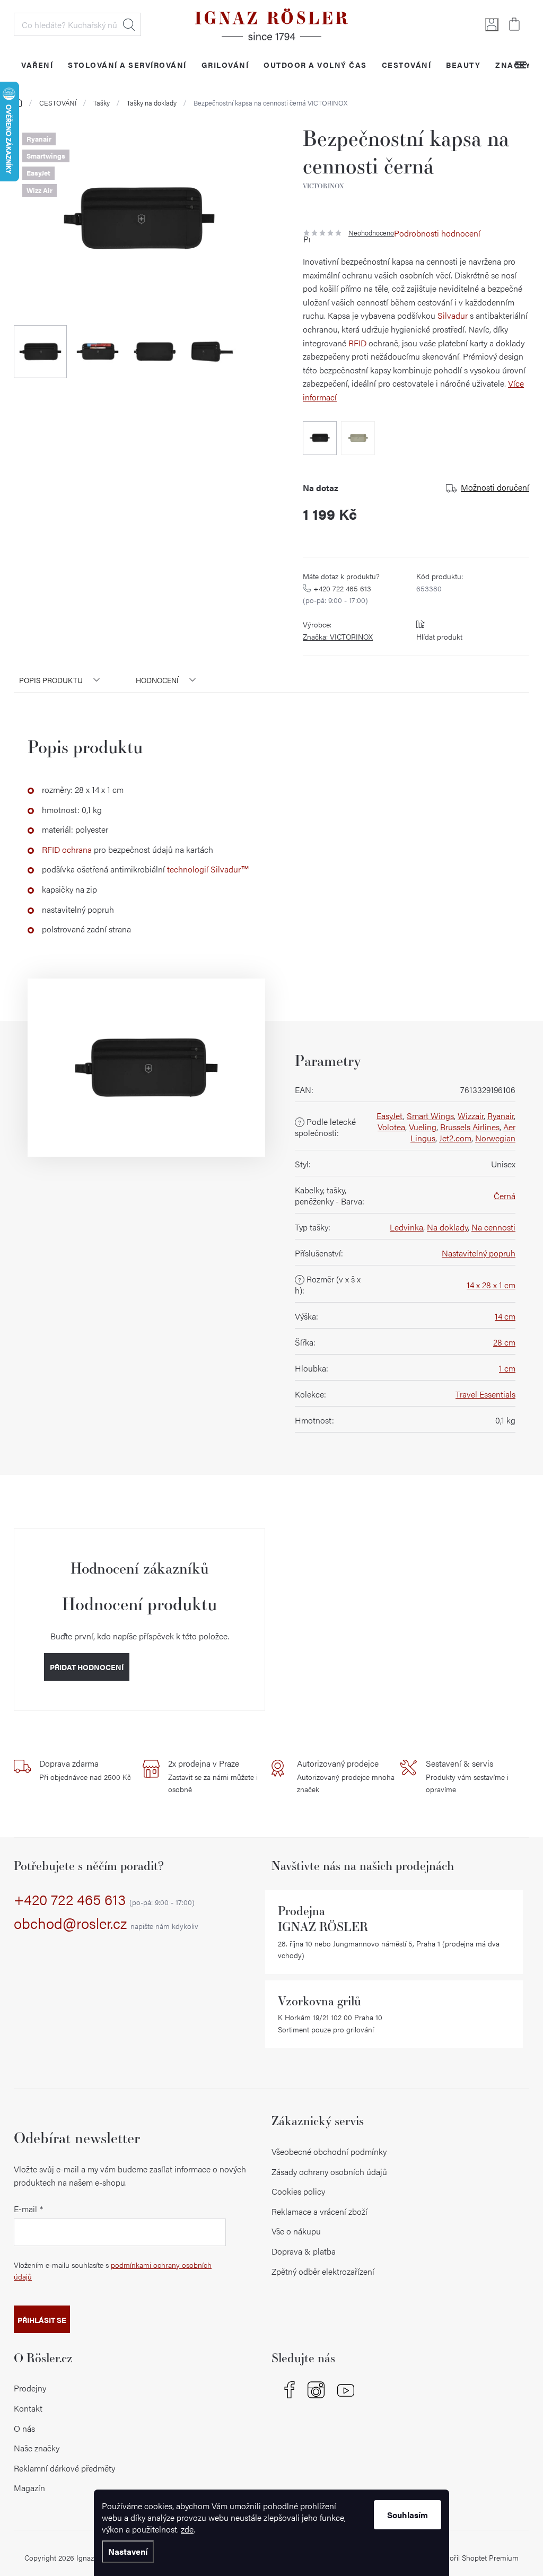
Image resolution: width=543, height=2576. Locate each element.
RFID (357, 343)
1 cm (507, 1368)
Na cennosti (493, 1227)
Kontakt (28, 2408)
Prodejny (30, 2388)
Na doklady (447, 1227)
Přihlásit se (42, 2320)
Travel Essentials (485, 1394)
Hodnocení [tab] (157, 680)
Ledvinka (406, 1227)
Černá (505, 1196)
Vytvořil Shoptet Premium (477, 2557)
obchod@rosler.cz (106, 1924)
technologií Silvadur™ (208, 869)
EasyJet (390, 1116)
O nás (24, 2428)
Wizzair (471, 1116)
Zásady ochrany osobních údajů (329, 2172)
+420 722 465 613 (104, 1900)
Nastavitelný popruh (479, 1253)
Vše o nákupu (296, 2231)
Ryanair (501, 1116)
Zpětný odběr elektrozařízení (323, 2271)
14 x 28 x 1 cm (491, 1285)
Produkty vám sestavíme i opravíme (467, 1776)
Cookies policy (298, 2191)
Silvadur (453, 315)
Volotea (391, 1127)
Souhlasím (408, 2515)
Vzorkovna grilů (319, 2001)
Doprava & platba (304, 2251)
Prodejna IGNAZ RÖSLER (323, 1919)
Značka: (338, 636)
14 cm (505, 1316)
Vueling (423, 1127)
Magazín (29, 2488)
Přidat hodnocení (87, 1667)
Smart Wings (430, 1116)
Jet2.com (455, 1138)
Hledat (129, 24)
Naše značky (37, 2448)
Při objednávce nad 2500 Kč (85, 1770)
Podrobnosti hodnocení (437, 233)
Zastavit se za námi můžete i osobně (213, 1776)
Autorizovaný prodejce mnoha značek (346, 1776)
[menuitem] (37, 64)
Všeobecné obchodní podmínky (329, 2151)
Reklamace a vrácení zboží (319, 2211)
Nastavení (128, 2551)
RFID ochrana (67, 849)
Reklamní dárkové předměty (64, 2468)
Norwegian (495, 1138)
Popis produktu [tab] (51, 680)
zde (187, 2529)
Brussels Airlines (470, 1127)
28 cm (504, 1342)
